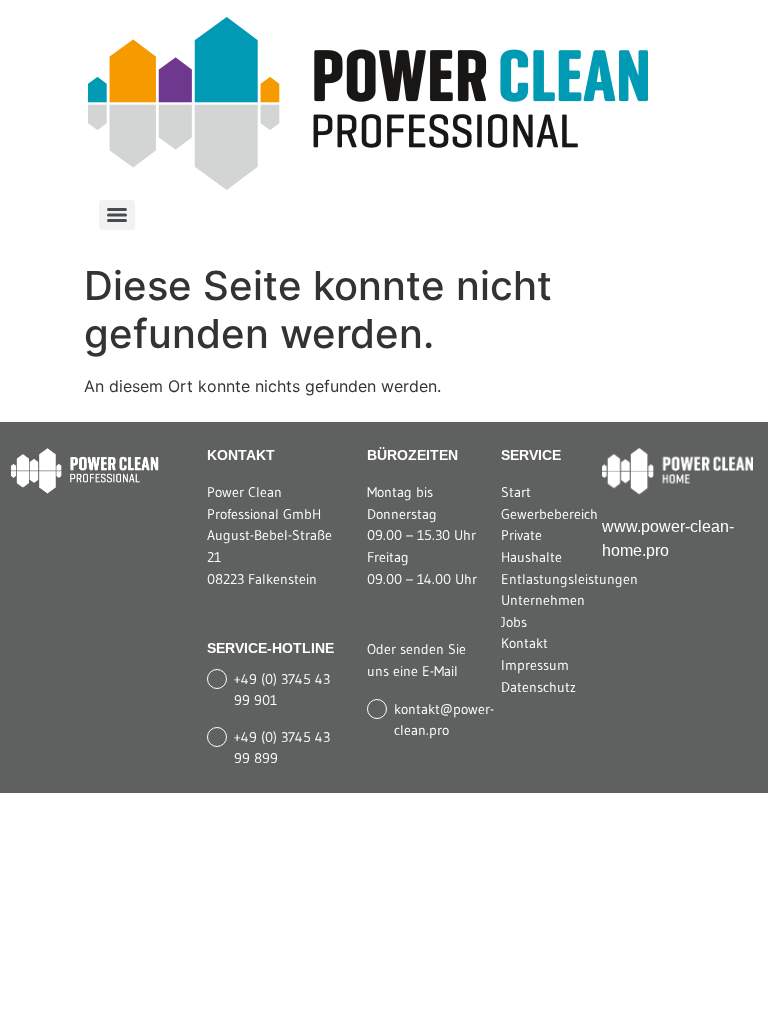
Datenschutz (538, 687)
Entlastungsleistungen (569, 579)
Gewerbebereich (549, 514)
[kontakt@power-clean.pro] (377, 709)
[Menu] (117, 215)
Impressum (535, 665)
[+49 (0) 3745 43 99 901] (217, 679)
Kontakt (524, 643)
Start (516, 492)
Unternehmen (543, 600)
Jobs (514, 622)
